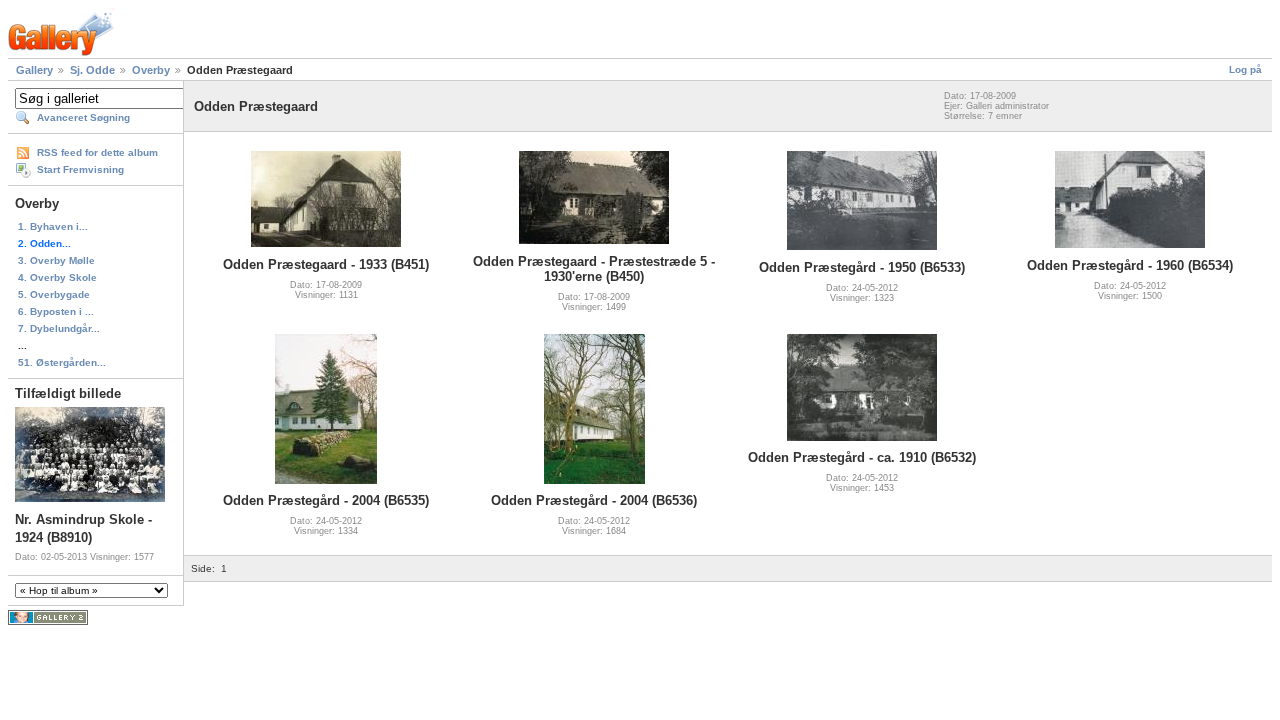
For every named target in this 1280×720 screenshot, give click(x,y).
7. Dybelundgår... (59, 328)
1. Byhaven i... (53, 226)
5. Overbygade (54, 294)
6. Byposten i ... (56, 311)
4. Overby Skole (57, 277)
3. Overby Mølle (56, 260)
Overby (151, 70)
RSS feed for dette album (97, 152)
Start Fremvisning (80, 169)
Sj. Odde (92, 70)
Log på (1245, 69)
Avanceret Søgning (83, 117)
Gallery (34, 70)
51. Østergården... (62, 362)
